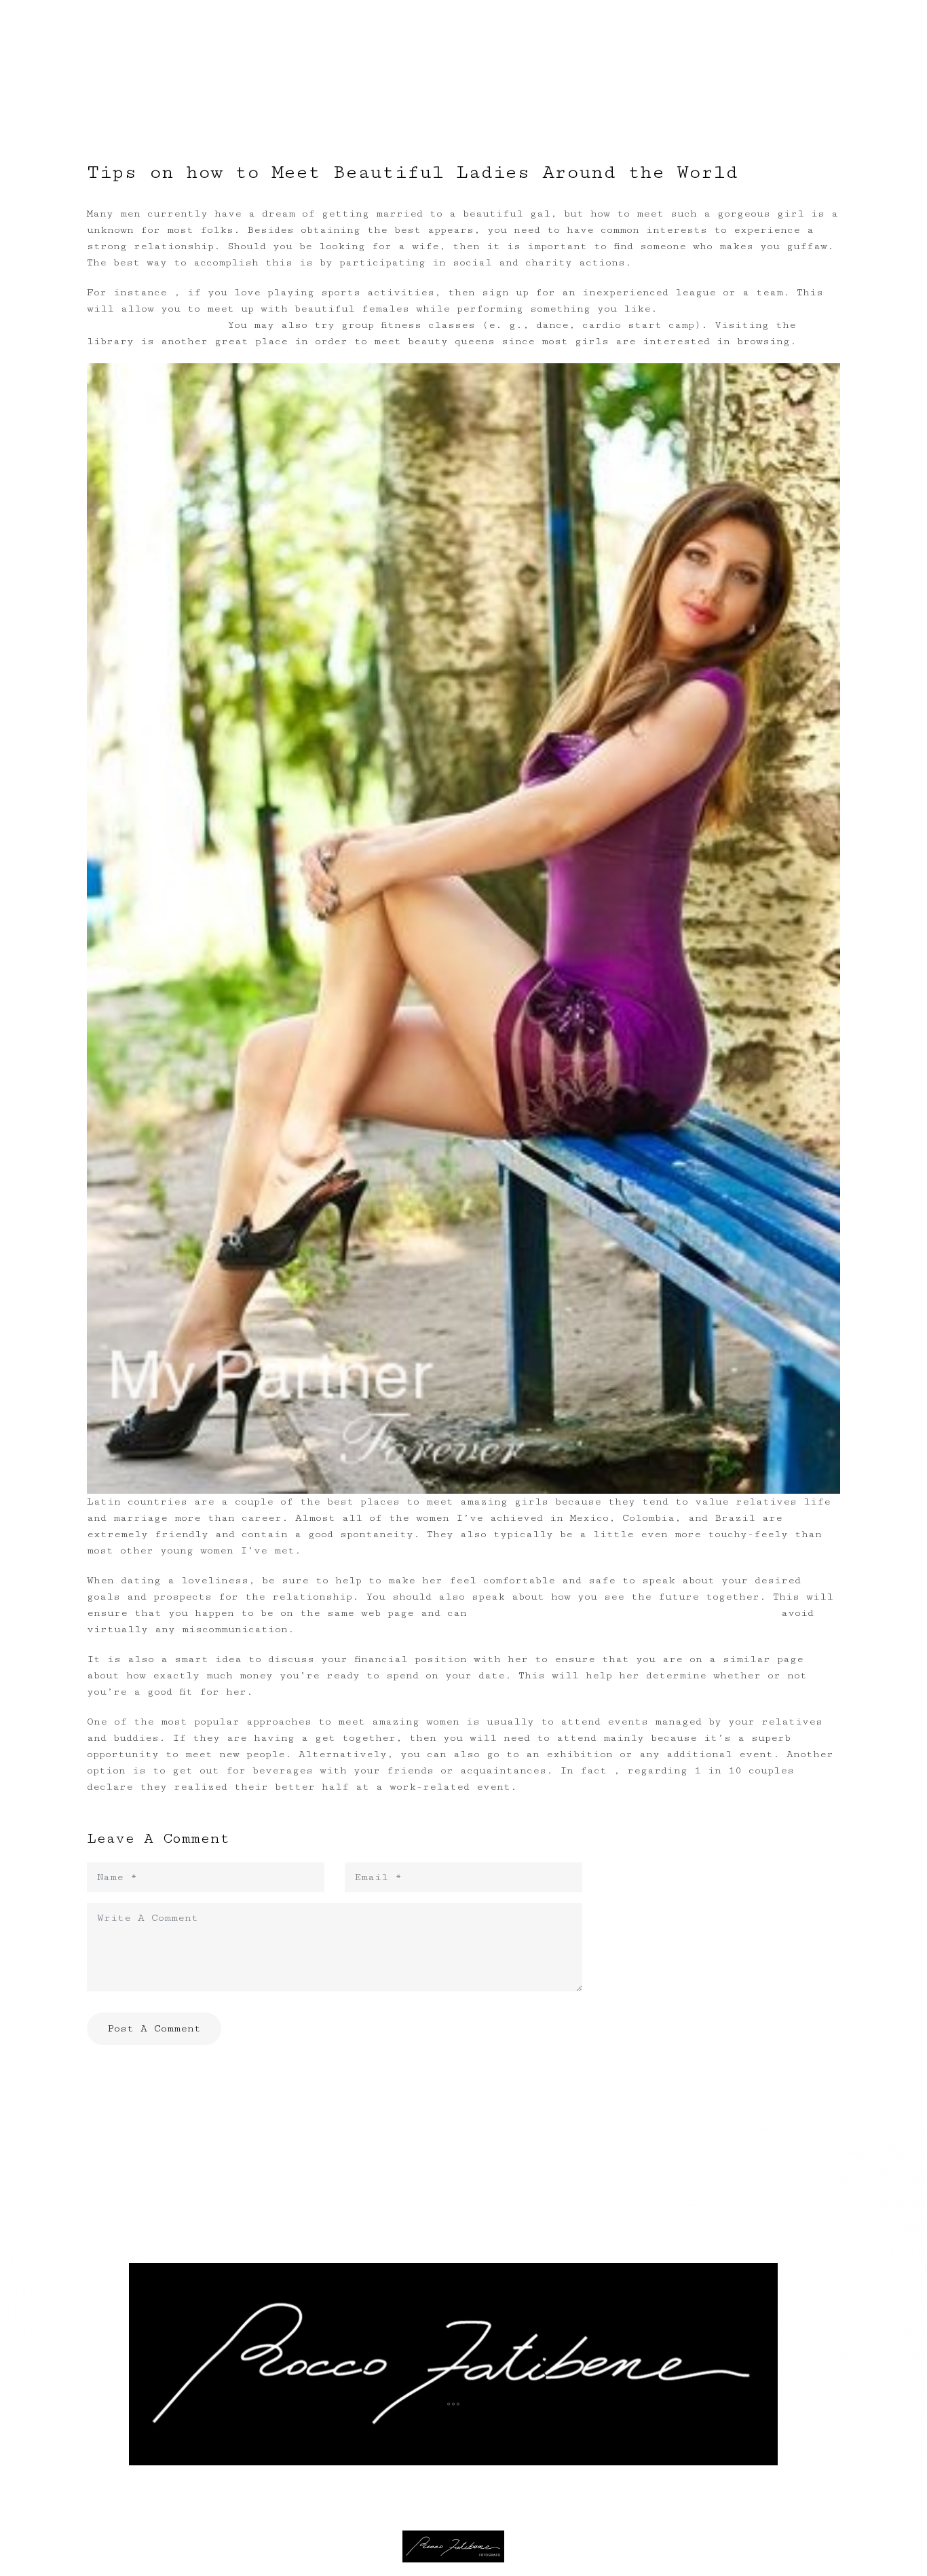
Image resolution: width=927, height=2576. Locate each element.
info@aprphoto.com (454, 2423)
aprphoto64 (459, 2454)
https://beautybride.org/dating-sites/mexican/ (624, 1613)
